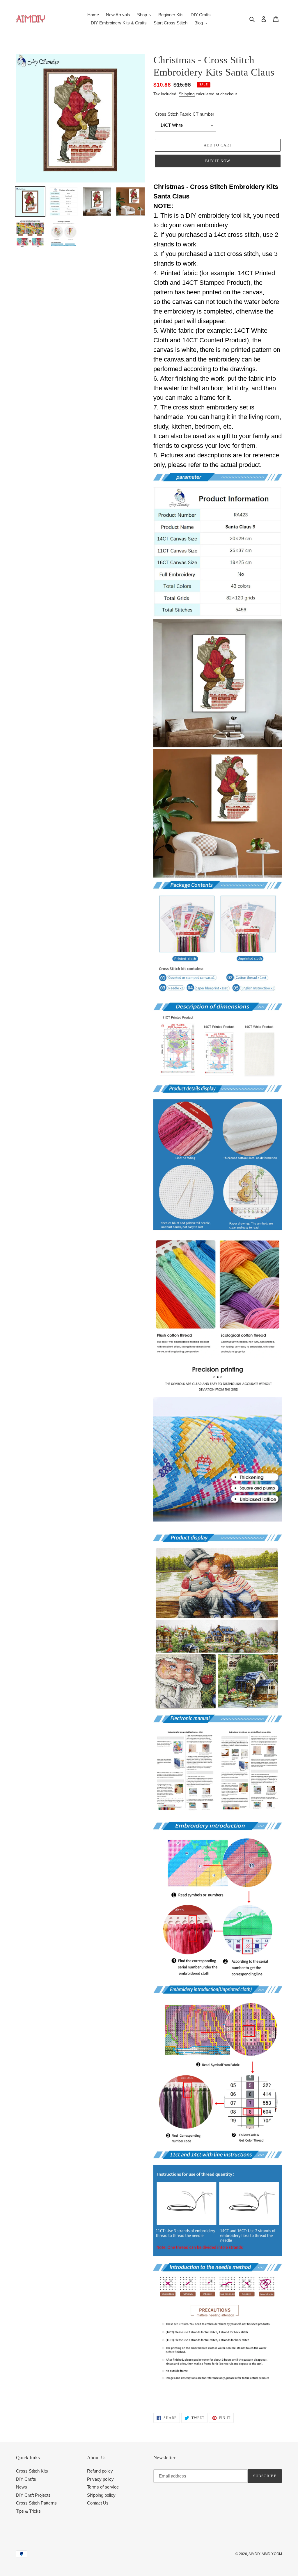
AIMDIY (254, 2554)
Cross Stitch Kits (32, 2471)
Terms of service (103, 2487)
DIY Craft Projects (33, 2495)
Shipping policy (101, 2495)
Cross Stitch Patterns (36, 2503)
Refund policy (100, 2471)
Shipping (187, 94)
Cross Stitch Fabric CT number (185, 114)
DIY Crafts (26, 2479)
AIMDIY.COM (272, 2554)
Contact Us (98, 2503)
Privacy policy (100, 2479)
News (22, 2487)
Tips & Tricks (28, 2511)
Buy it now (218, 161)
